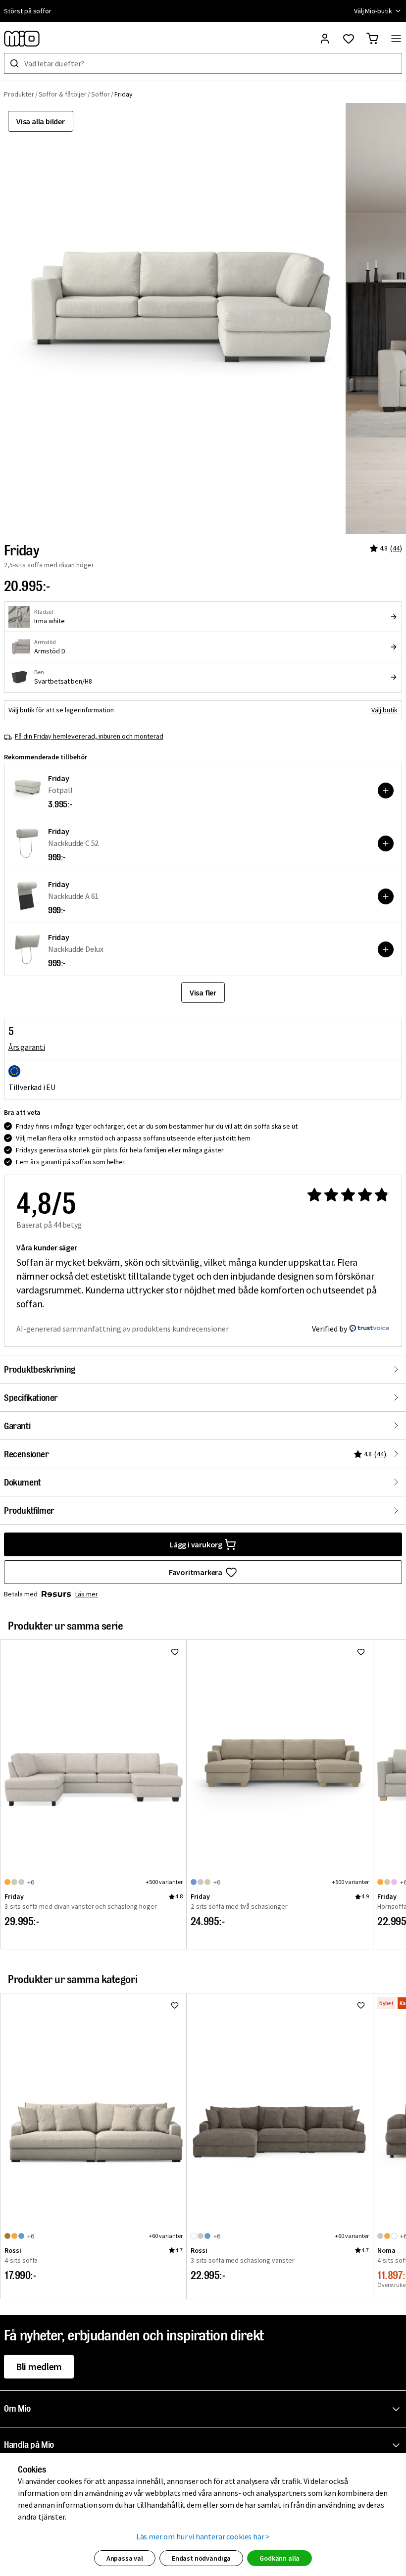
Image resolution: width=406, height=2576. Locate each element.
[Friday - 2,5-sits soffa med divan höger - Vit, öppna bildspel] (173, 319)
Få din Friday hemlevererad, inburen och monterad (89, 736)
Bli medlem (39, 2366)
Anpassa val (125, 2558)
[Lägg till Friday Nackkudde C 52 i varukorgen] (386, 843)
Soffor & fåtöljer (63, 94)
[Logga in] (325, 39)
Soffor (101, 94)
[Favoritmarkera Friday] (175, 1652)
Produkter (19, 94)
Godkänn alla (279, 2558)
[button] (205, 2409)
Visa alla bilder (41, 121)
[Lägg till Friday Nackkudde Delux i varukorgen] (386, 949)
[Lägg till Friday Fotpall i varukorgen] (386, 791)
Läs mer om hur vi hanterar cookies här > (203, 2536)
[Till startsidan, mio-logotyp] (22, 39)
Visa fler (203, 992)
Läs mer (87, 1594)
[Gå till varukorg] (372, 39)
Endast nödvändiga (201, 2558)
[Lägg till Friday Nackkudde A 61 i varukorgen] (386, 896)
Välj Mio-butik (373, 11)
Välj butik (384, 710)
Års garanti (27, 1047)
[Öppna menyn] (396, 39)
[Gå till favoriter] (349, 39)
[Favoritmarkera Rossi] (175, 2005)
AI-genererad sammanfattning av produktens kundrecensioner (123, 1329)
